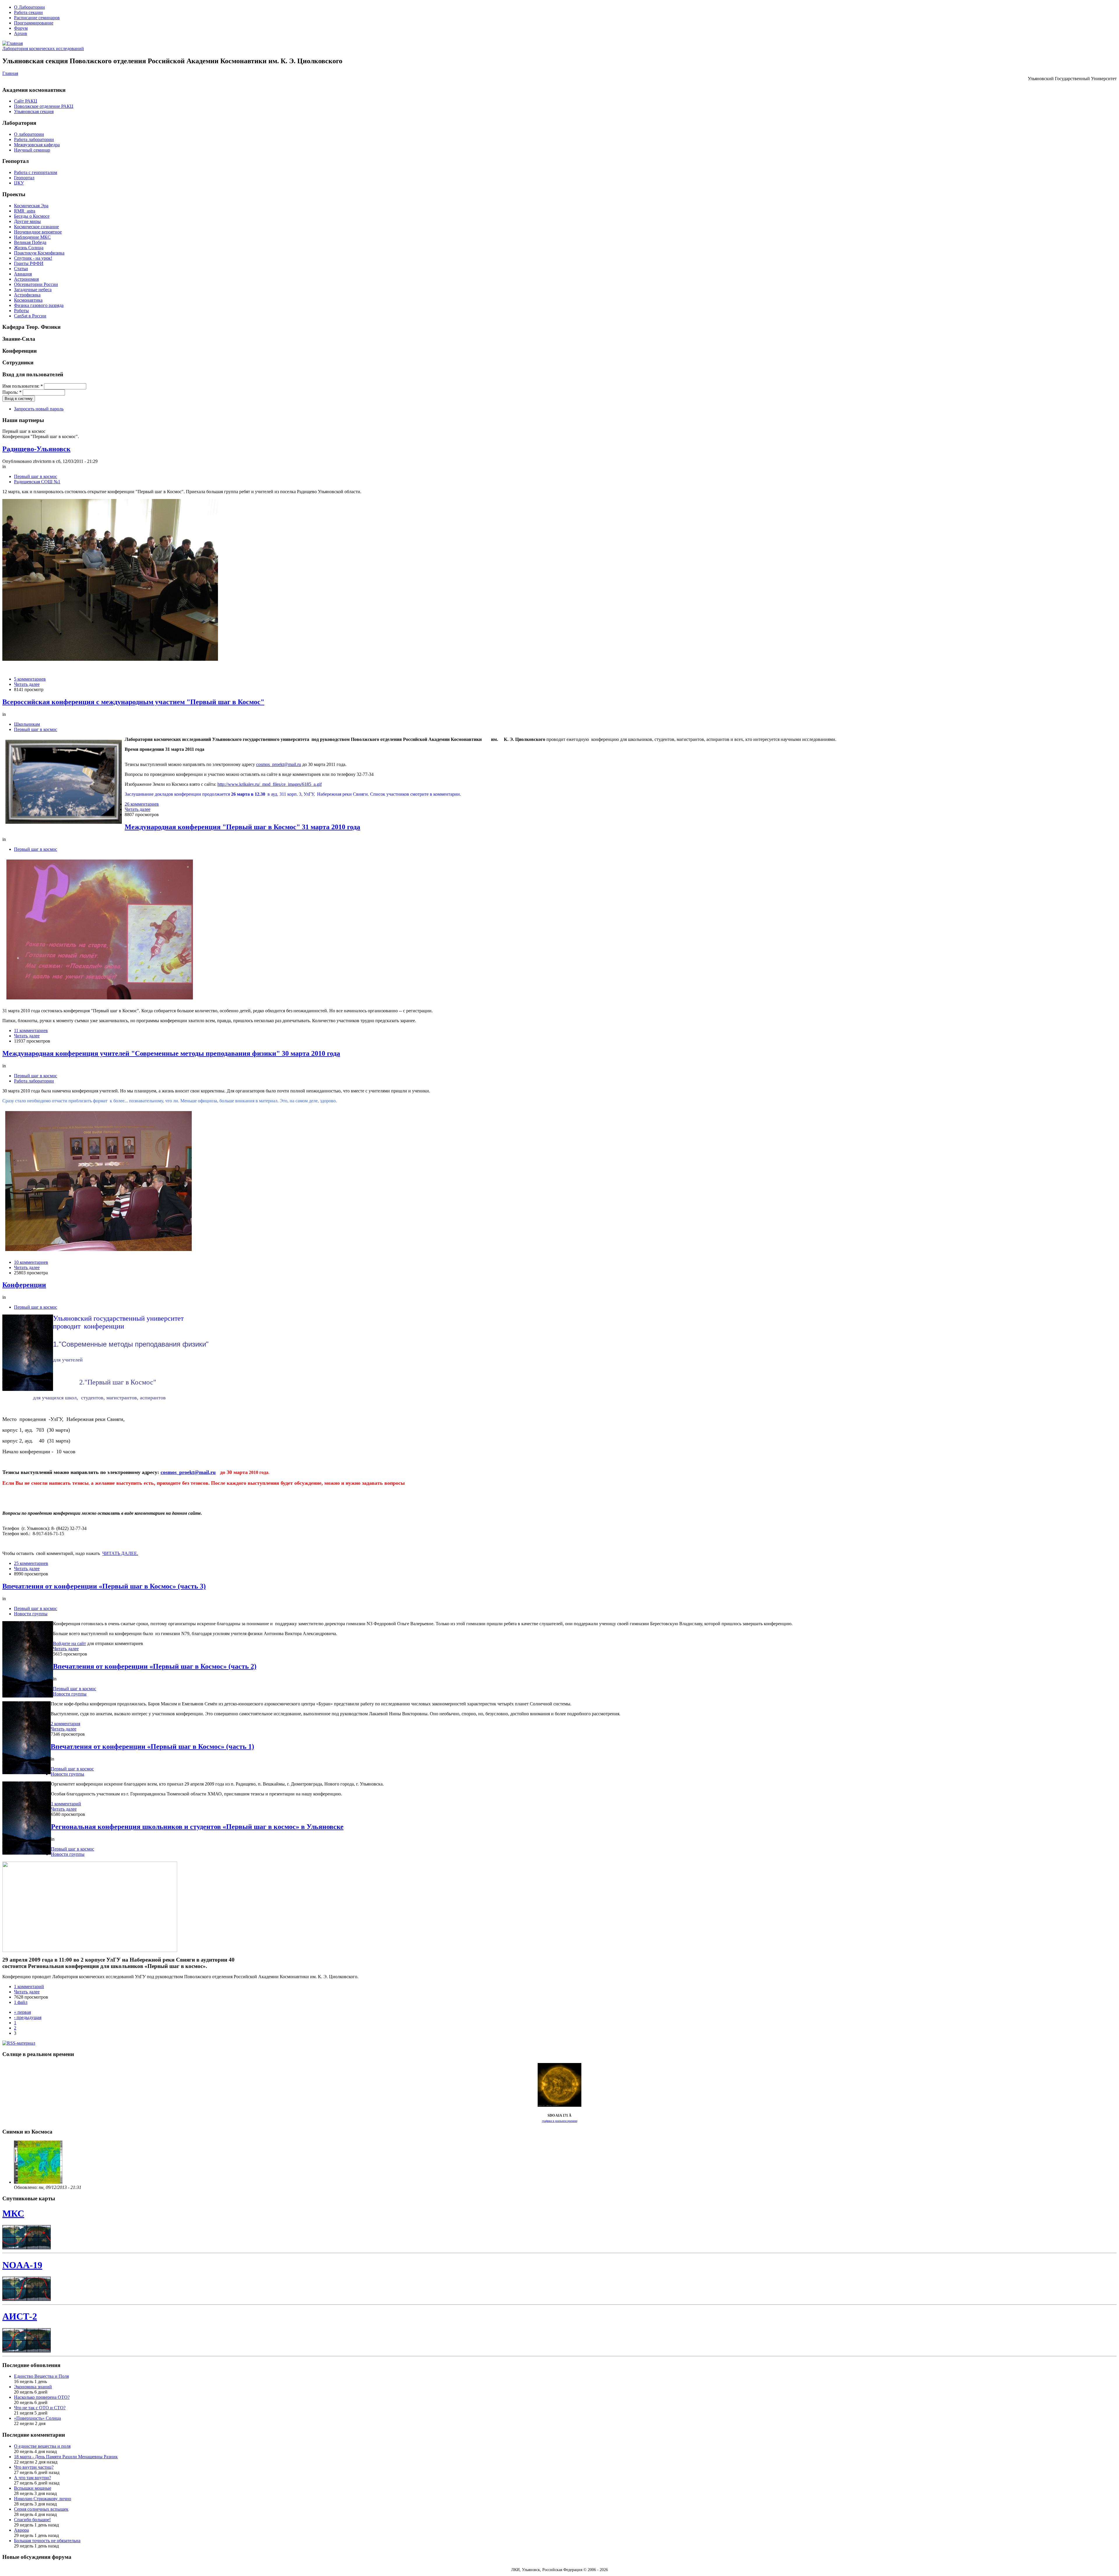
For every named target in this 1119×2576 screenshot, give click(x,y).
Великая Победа (30, 242)
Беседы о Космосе (32, 216)
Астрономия (26, 279)
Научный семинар (32, 150)
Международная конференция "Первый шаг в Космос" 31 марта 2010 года (242, 827)
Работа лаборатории (34, 139)
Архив (21, 33)
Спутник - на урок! (33, 258)
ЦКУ (19, 183)
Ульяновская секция (34, 111)
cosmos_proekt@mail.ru (279, 764)
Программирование (34, 23)
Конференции (24, 1285)
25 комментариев (31, 1563)
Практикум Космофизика (39, 253)
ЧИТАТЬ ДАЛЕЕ (120, 1553)
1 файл (21, 2002)
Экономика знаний (33, 2387)
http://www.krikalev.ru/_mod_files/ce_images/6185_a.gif (270, 784)
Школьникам (27, 724)
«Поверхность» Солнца (37, 2418)
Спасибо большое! (32, 2520)
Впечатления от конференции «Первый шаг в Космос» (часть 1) (152, 1746)
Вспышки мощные (33, 2488)
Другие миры (27, 221)
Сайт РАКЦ (26, 101)
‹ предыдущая (28, 2017)
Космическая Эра (31, 206)
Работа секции (28, 12)
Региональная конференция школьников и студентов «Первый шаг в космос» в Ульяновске (197, 1827)
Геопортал (24, 178)
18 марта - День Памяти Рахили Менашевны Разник (66, 2457)
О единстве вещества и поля (42, 2446)
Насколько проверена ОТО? (42, 2397)
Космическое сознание (36, 227)
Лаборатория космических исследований (43, 49)
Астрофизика (27, 295)
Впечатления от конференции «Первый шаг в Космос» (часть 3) (104, 1586)
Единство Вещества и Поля (41, 2376)
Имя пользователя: (23, 386)
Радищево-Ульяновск (36, 449)
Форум (21, 28)
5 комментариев (30, 679)
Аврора (21, 2530)
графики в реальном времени (560, 2121)
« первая (22, 2012)
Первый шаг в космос (36, 476)
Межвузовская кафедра (37, 145)
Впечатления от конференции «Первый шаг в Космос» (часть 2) (155, 1666)
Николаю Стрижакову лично (43, 2499)
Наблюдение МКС (32, 237)
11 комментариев (31, 1030)
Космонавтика (28, 300)
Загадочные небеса (33, 290)
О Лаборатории (29, 7)
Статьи (21, 269)
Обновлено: (26, 2187)
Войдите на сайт (70, 1643)
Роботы (21, 311)
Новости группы (31, 1614)
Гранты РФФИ (29, 263)
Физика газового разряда (39, 305)
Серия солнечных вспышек (41, 2509)
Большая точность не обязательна (47, 2541)
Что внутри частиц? (34, 2467)
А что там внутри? (32, 2478)
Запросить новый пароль (39, 409)
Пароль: (12, 392)
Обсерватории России (36, 284)
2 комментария (65, 1724)
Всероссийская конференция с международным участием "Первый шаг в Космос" (133, 702)
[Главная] (13, 43)
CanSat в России (30, 316)
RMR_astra (25, 211)
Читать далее (27, 684)
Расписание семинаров (37, 18)
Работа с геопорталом (36, 172)
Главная (10, 73)
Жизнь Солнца (29, 248)
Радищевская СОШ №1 (37, 482)
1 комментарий (66, 1804)
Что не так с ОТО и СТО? (40, 2408)
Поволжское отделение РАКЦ (44, 106)
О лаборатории (29, 134)
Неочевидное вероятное (38, 232)
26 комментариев (142, 804)
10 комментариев (31, 1262)
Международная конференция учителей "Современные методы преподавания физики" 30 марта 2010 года (171, 1053)
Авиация (23, 274)
